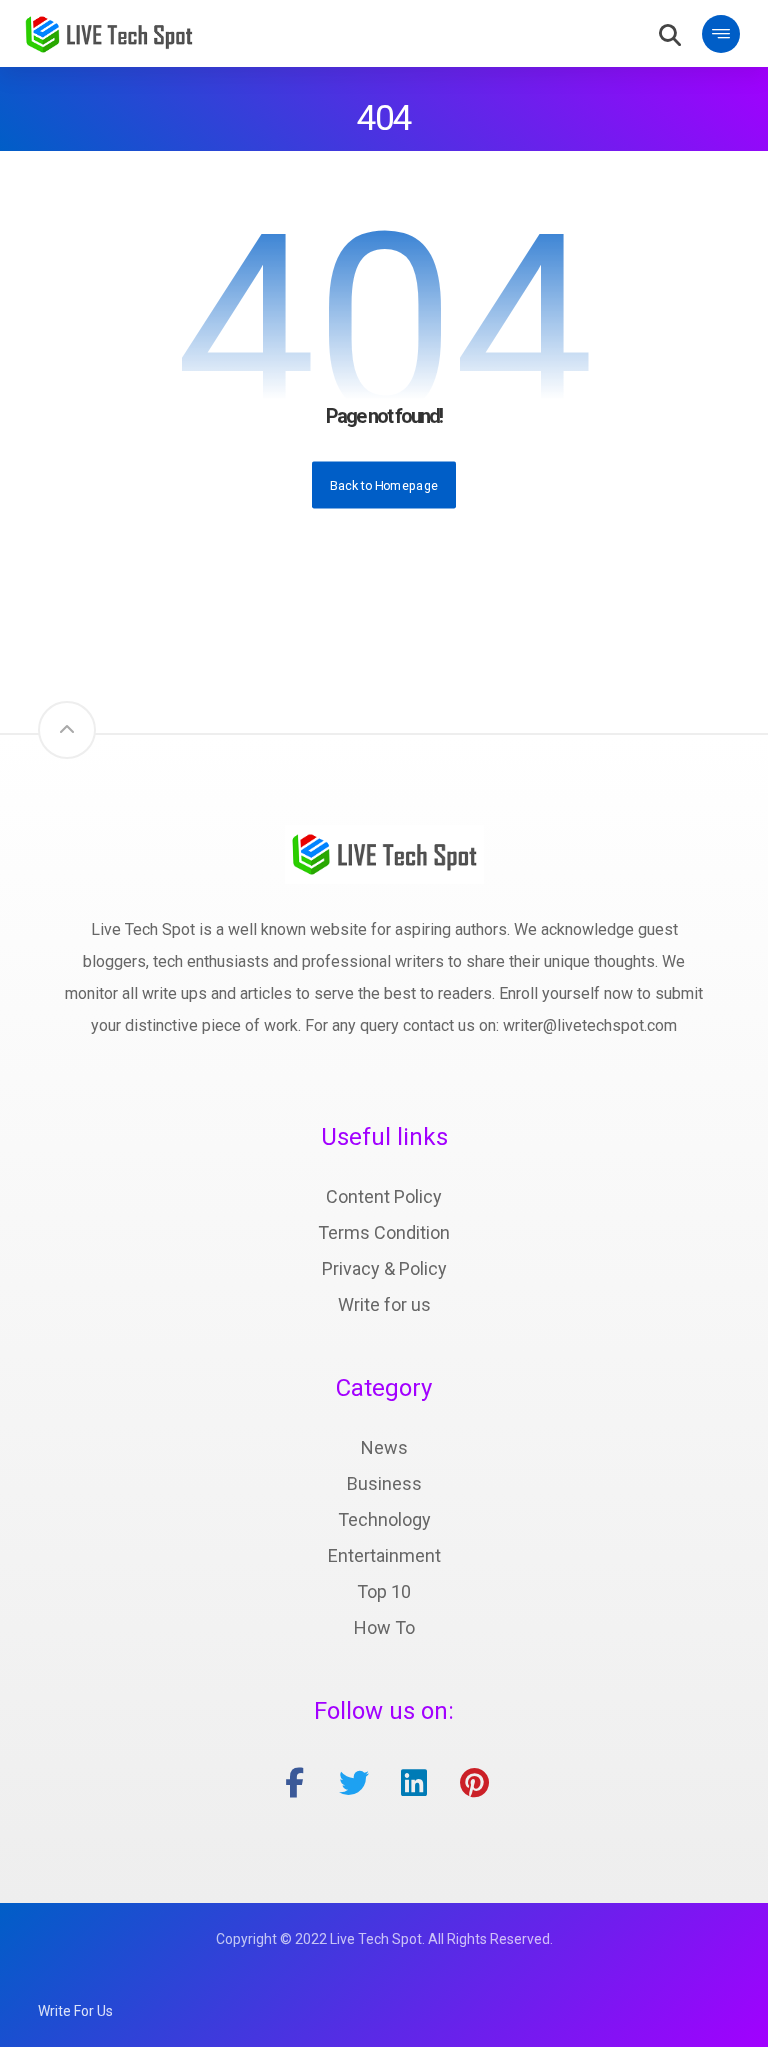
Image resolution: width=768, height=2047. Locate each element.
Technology (384, 1519)
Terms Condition (384, 1232)
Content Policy (384, 1196)
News (384, 1447)
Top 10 (384, 1591)
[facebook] (294, 1783)
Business (384, 1483)
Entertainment (384, 1555)
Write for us (384, 1304)
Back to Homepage (384, 484)
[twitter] (354, 1783)
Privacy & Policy (384, 1268)
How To (384, 1627)
